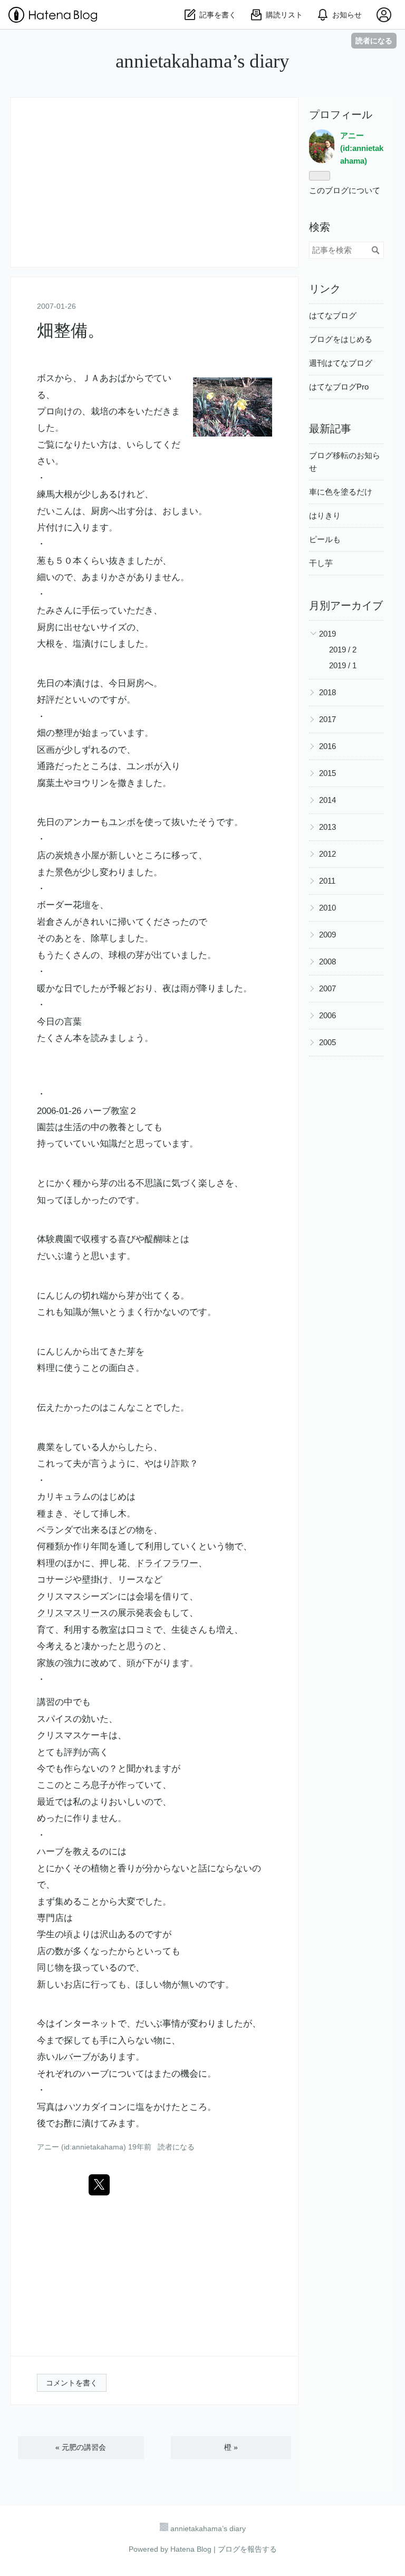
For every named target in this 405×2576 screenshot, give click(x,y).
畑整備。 (71, 330)
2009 (327, 935)
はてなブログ (333, 315)
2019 (327, 634)
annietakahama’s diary (202, 61)
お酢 (64, 2123)
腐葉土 (50, 783)
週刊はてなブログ (341, 363)
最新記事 (330, 429)
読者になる (374, 40)
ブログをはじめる (341, 339)
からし (122, 1447)
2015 (327, 773)
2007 (327, 988)
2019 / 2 (343, 650)
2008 (327, 962)
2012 (327, 854)
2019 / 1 (343, 665)
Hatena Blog (191, 2549)
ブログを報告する (247, 2549)
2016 (327, 746)
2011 (327, 881)
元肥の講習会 (81, 2447)
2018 (327, 692)
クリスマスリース (73, 1613)
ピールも (325, 539)
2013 (327, 827)
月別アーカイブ (346, 605)
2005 (327, 1042)
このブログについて (345, 190)
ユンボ (140, 766)
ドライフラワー (167, 1563)
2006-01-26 (59, 1111)
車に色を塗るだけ (341, 492)
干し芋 (321, 563)
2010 (327, 908)
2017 (327, 719)
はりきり (325, 515)
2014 (327, 800)
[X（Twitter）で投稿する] (99, 2185)
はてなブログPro (339, 387)
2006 (327, 1015)
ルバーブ (73, 2057)
